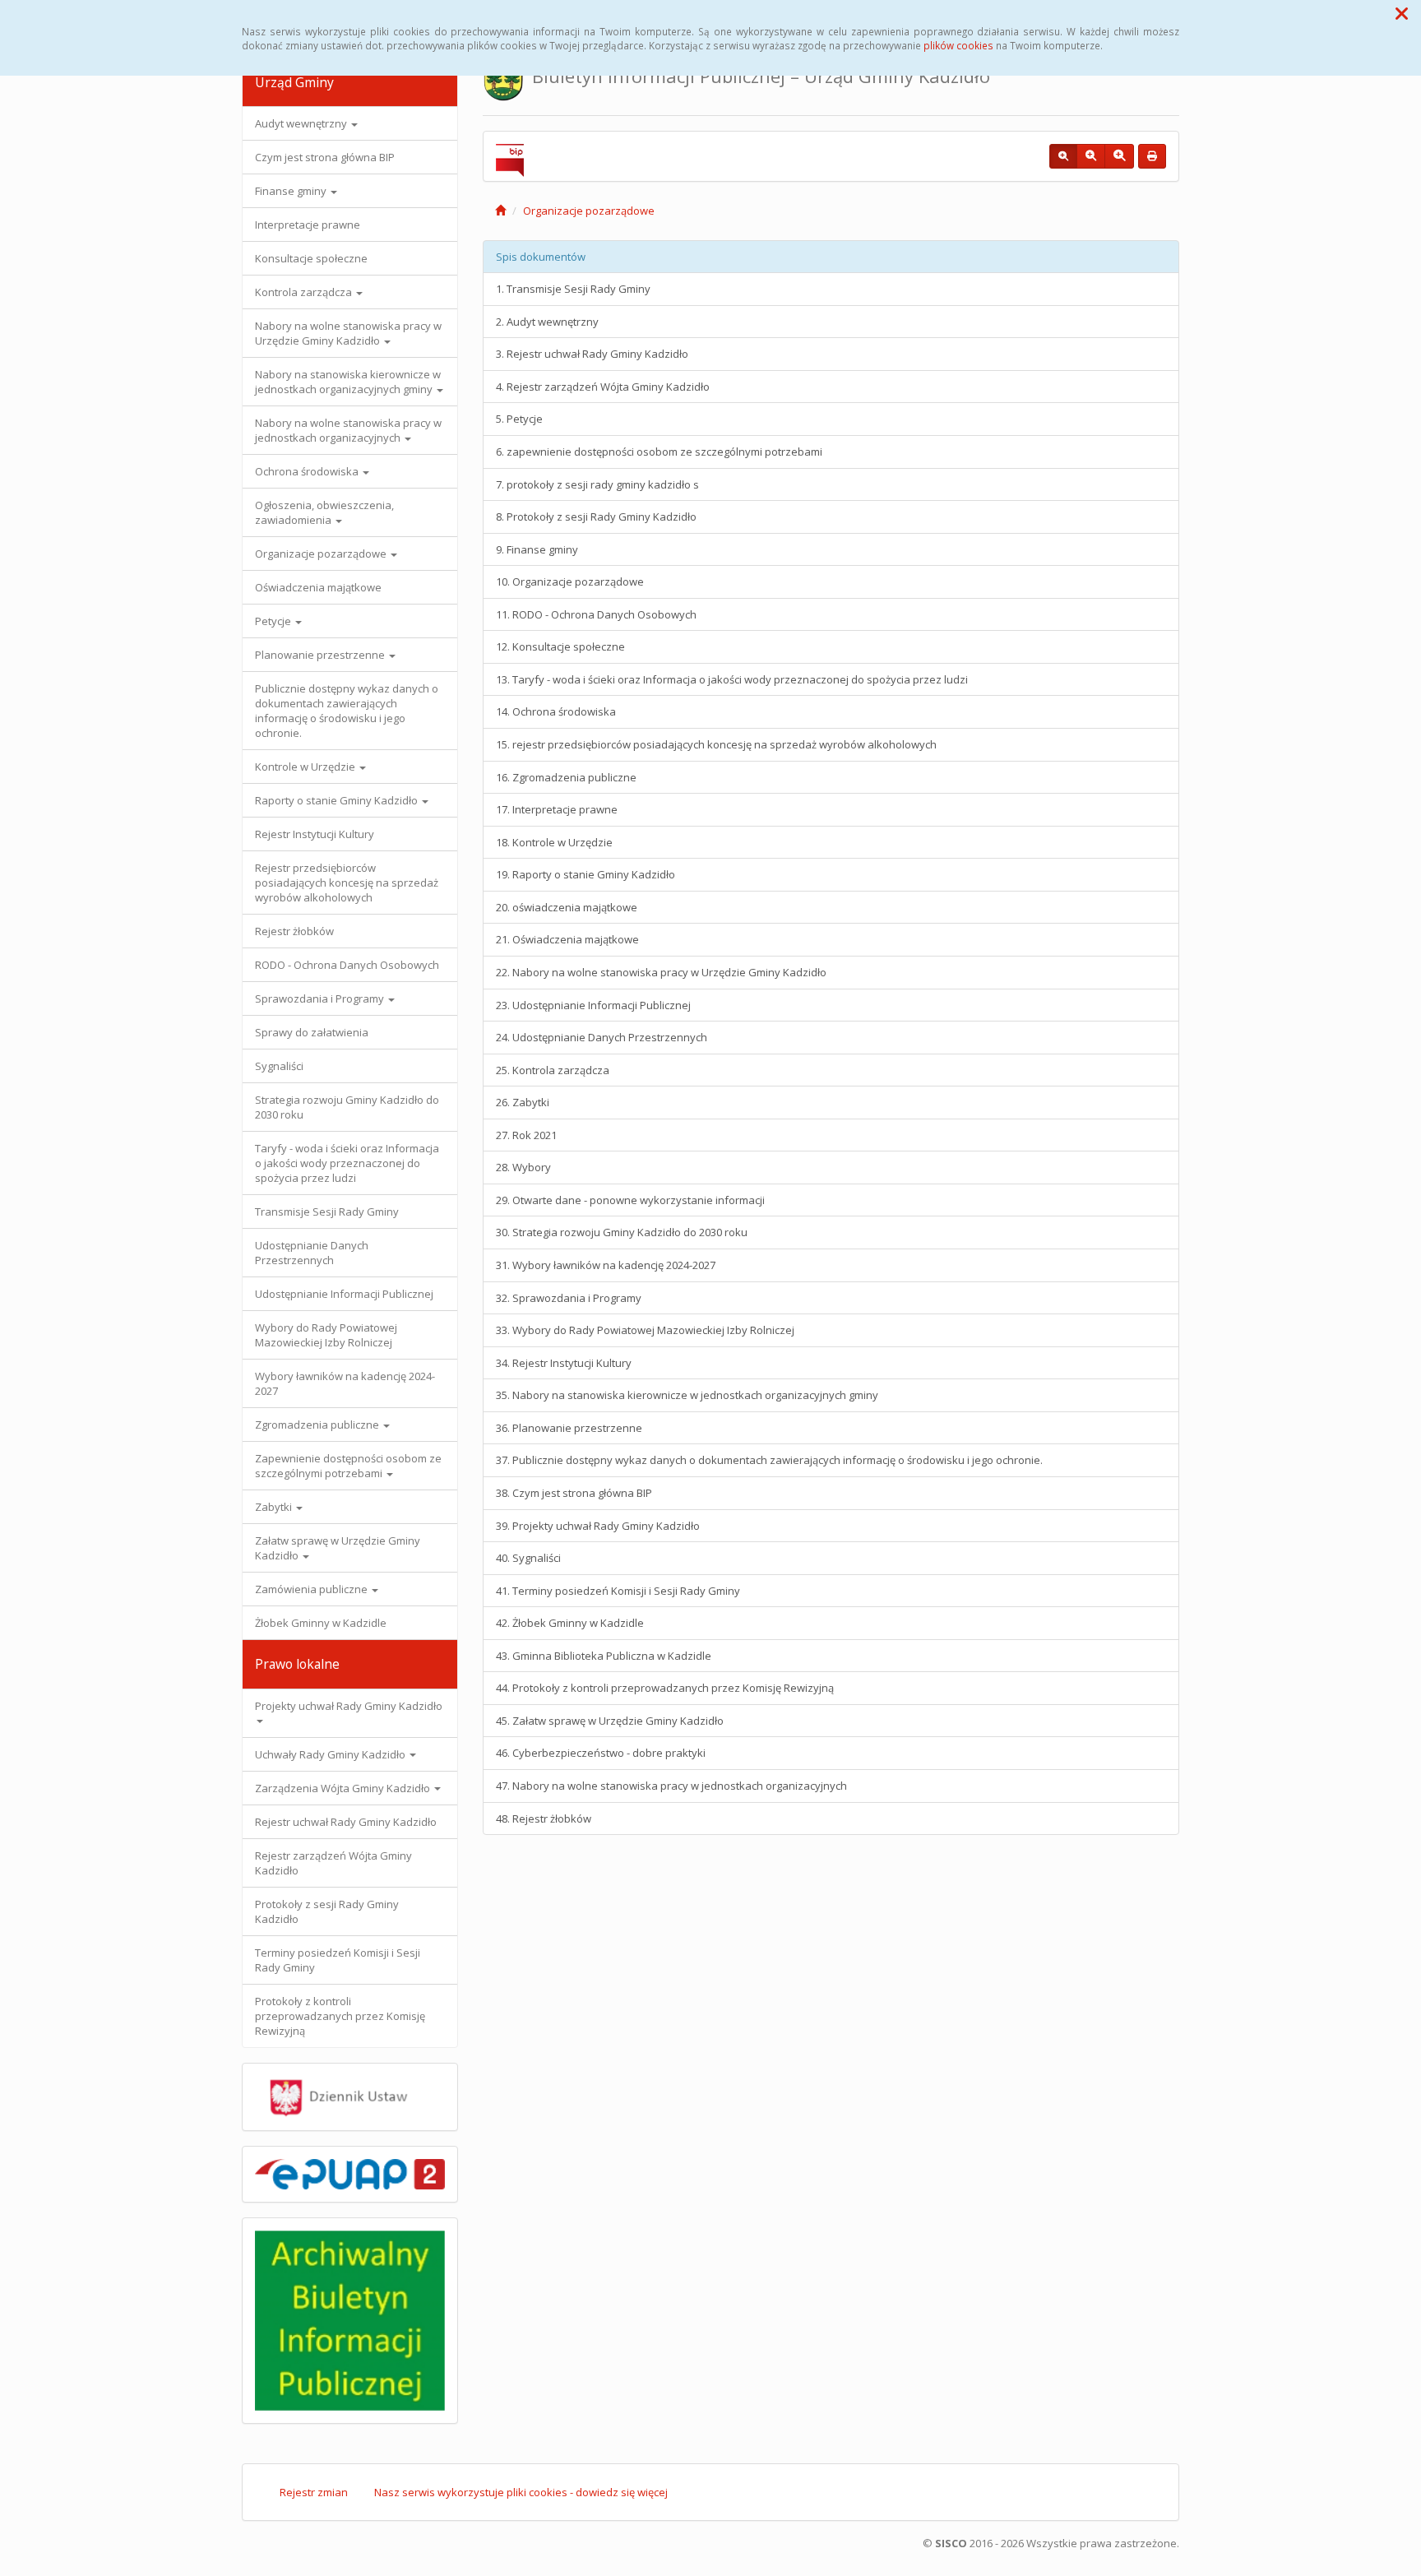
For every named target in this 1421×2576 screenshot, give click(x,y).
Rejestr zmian (314, 2492)
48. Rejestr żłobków (544, 1818)
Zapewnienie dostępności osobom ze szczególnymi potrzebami (348, 1466)
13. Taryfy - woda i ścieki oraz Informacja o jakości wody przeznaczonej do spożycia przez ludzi (732, 679)
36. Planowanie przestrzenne (569, 1428)
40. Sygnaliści (528, 1558)
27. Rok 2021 (526, 1135)
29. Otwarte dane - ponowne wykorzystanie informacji (630, 1200)
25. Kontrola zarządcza (553, 1070)
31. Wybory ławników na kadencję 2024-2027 (606, 1265)
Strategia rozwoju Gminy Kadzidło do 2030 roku (347, 1107)
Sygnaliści (279, 1066)
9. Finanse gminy (537, 549)
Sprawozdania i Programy (321, 998)
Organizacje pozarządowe (322, 554)
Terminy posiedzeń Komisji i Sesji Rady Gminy (338, 1960)
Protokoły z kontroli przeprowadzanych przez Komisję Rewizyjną (340, 2016)
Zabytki (275, 1507)
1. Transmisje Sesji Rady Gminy (573, 289)
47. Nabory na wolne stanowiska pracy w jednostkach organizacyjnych (671, 1786)
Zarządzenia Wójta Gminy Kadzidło (344, 1788)
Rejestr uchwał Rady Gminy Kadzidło (346, 1822)
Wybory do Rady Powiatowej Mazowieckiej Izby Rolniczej (326, 1335)
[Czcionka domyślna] (1063, 156)
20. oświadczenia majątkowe (567, 907)
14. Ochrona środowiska (556, 711)
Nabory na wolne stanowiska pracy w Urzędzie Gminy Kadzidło (348, 333)
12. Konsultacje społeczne (560, 646)
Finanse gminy (292, 191)
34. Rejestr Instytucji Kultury (564, 1363)
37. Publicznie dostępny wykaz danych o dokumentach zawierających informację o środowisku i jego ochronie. (769, 1460)
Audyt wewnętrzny (302, 123)
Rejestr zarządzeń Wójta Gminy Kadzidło (333, 1863)
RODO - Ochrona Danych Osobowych (347, 965)
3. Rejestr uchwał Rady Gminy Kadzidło (592, 354)
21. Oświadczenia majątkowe (567, 939)
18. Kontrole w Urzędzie (554, 842)
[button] (1402, 13)
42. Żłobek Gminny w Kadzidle (570, 1623)
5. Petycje (519, 419)
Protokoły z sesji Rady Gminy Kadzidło (327, 1911)
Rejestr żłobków (294, 931)
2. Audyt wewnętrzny (547, 322)
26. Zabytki (523, 1102)
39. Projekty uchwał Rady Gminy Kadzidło (598, 1526)
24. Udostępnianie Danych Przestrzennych (602, 1037)
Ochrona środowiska (308, 471)
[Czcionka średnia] (1091, 156)
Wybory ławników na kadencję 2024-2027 (345, 1383)
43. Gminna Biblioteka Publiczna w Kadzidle (604, 1656)
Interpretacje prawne (308, 225)
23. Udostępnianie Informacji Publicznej (593, 1005)
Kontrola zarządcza (305, 292)
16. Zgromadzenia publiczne (566, 777)
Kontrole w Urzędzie (306, 767)
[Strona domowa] (500, 211)
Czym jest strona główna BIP (325, 157)
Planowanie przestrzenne (321, 655)
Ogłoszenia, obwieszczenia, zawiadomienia (324, 512)
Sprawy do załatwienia (312, 1032)
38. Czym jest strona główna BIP (574, 1493)
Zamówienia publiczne (312, 1589)
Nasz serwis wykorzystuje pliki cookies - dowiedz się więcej (521, 2492)
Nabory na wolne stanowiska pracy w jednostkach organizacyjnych (348, 430)
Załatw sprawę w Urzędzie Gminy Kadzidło (338, 1548)
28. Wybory (523, 1167)
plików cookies (958, 45)
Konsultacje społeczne (311, 258)
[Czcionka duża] (1119, 156)
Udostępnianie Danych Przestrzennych (312, 1253)
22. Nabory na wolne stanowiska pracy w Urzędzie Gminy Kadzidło (661, 972)
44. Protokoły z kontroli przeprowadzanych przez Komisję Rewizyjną (665, 1688)
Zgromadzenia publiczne (318, 1425)
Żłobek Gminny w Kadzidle (321, 1623)
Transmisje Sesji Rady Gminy (327, 1212)
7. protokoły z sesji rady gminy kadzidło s (597, 484)
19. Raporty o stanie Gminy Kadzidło (586, 874)
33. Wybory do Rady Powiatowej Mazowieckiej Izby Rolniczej (645, 1330)
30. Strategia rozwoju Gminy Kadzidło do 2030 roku (622, 1232)
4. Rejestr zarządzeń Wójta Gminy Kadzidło (603, 387)
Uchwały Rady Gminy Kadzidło (331, 1754)
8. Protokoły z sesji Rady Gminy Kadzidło (596, 517)
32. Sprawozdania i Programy (569, 1298)
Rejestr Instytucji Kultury (315, 834)
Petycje (274, 621)
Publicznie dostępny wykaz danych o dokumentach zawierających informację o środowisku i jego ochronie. (347, 711)
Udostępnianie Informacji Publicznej (344, 1294)
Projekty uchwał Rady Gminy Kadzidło (349, 1706)
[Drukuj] (1152, 156)
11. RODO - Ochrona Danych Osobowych (596, 614)
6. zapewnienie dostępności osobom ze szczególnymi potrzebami (659, 452)
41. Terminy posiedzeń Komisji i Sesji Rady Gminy (618, 1591)
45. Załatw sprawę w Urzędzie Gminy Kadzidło (610, 1721)
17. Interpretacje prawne (557, 809)
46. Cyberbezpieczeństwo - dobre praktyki (601, 1753)
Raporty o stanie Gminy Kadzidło (338, 800)
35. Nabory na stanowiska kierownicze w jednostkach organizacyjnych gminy (687, 1395)
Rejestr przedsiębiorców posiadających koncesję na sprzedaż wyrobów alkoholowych (347, 883)
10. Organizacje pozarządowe (570, 581)
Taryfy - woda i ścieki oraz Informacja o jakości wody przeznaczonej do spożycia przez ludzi (347, 1163)
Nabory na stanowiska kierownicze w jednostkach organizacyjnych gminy (348, 382)
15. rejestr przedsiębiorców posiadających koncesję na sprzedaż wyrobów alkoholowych (716, 744)
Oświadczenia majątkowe (318, 587)
